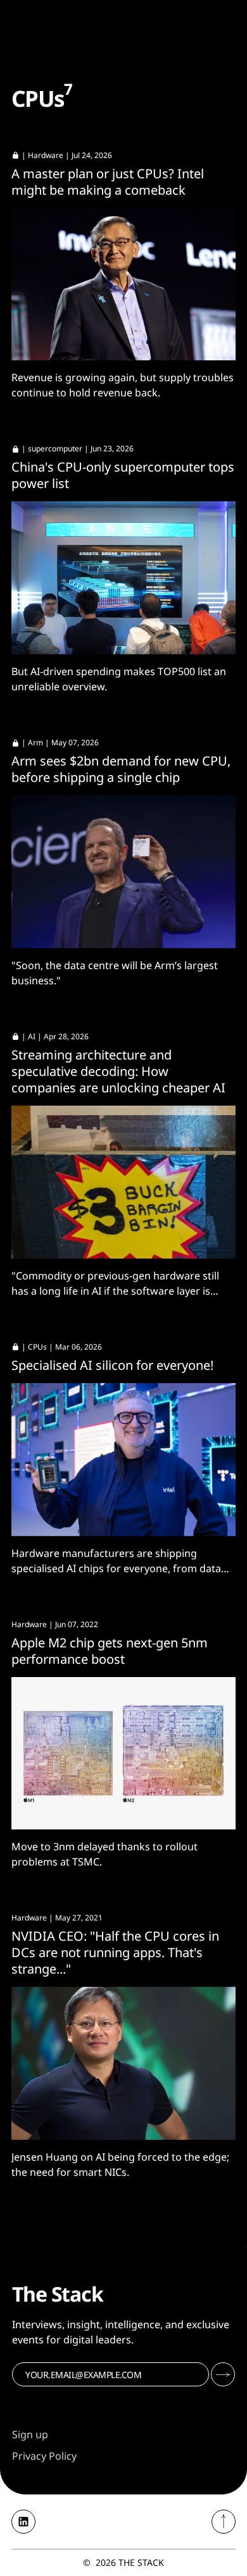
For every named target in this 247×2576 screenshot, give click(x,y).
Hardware (46, 155)
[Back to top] (224, 2522)
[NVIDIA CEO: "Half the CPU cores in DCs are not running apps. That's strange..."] (123, 2063)
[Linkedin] (23, 2522)
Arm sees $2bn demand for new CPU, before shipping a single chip (121, 769)
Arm (35, 742)
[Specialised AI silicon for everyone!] (123, 1460)
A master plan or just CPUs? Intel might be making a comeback (108, 182)
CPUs (37, 1347)
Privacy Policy (44, 2456)
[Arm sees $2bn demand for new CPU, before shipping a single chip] (123, 872)
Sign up (30, 2434)
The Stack (141, 2562)
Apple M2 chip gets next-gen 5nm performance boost (110, 1651)
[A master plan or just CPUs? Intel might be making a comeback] (123, 284)
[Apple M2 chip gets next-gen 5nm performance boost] (123, 1754)
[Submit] (223, 2374)
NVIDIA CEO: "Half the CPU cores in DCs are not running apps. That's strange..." (115, 1952)
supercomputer (55, 449)
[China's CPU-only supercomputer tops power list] (123, 578)
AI (32, 1036)
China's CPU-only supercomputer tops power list (123, 475)
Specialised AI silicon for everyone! (112, 1365)
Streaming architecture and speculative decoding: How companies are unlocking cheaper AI (118, 1071)
